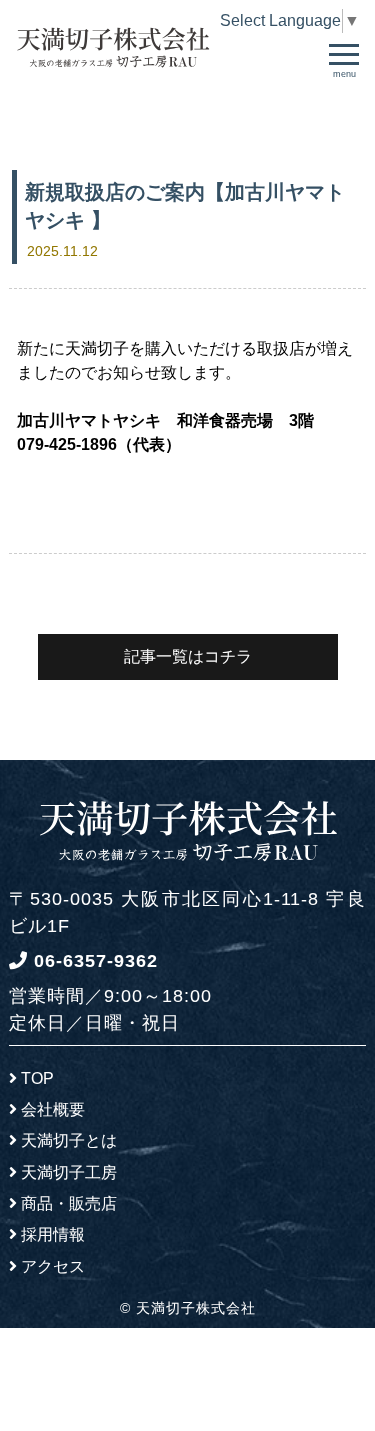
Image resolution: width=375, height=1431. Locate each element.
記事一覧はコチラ (188, 656)
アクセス (53, 1266)
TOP (37, 1078)
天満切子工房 (69, 1172)
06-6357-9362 (93, 961)
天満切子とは (69, 1140)
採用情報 (53, 1234)
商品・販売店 (69, 1203)
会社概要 (53, 1109)
